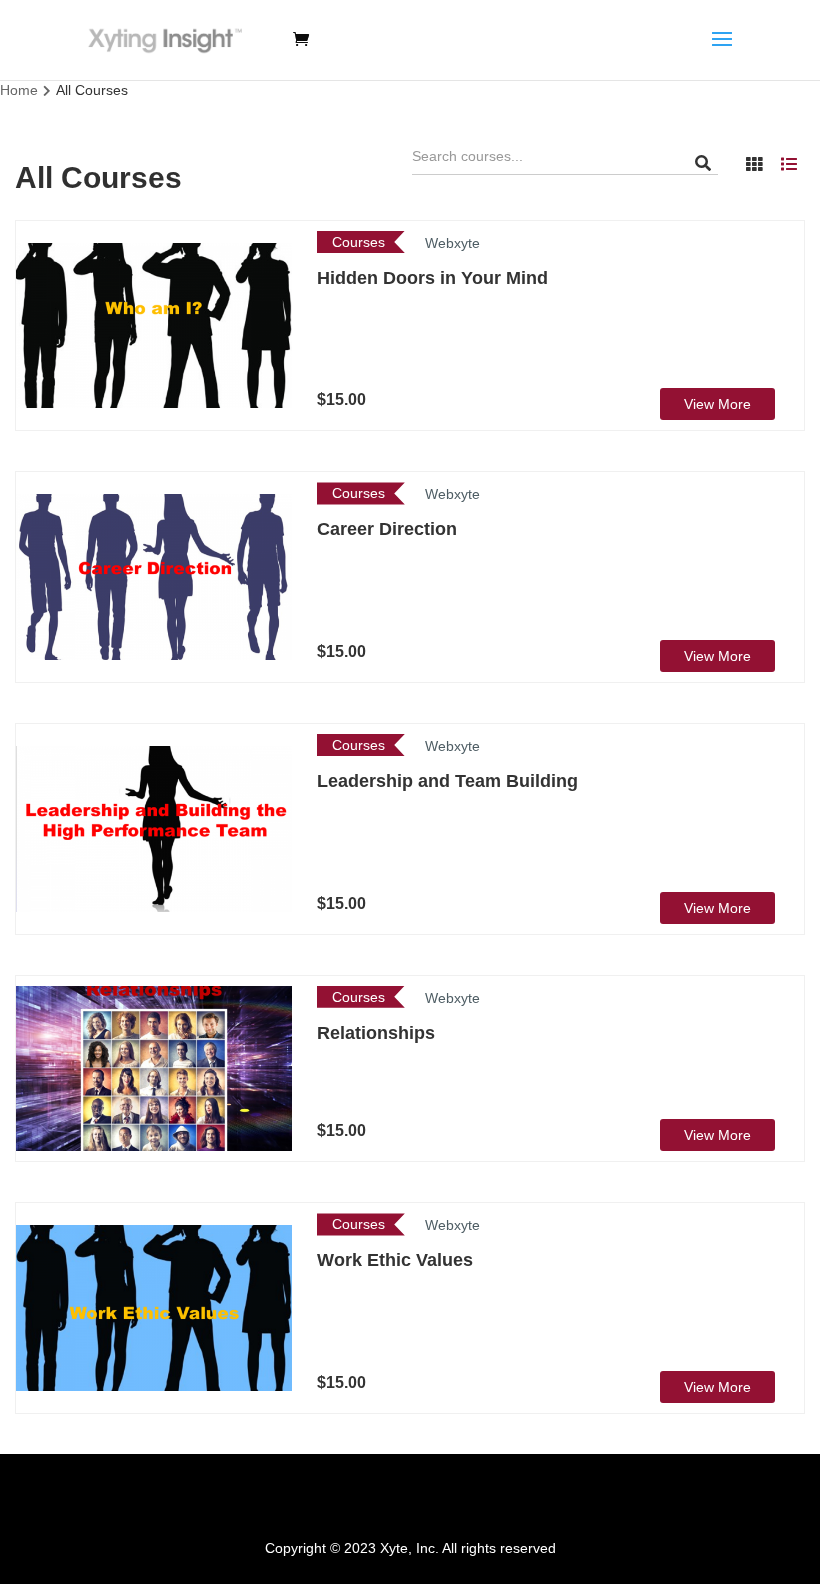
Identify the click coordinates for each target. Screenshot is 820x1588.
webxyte (452, 243)
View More (717, 404)
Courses (358, 242)
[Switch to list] (789, 164)
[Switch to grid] (754, 164)
